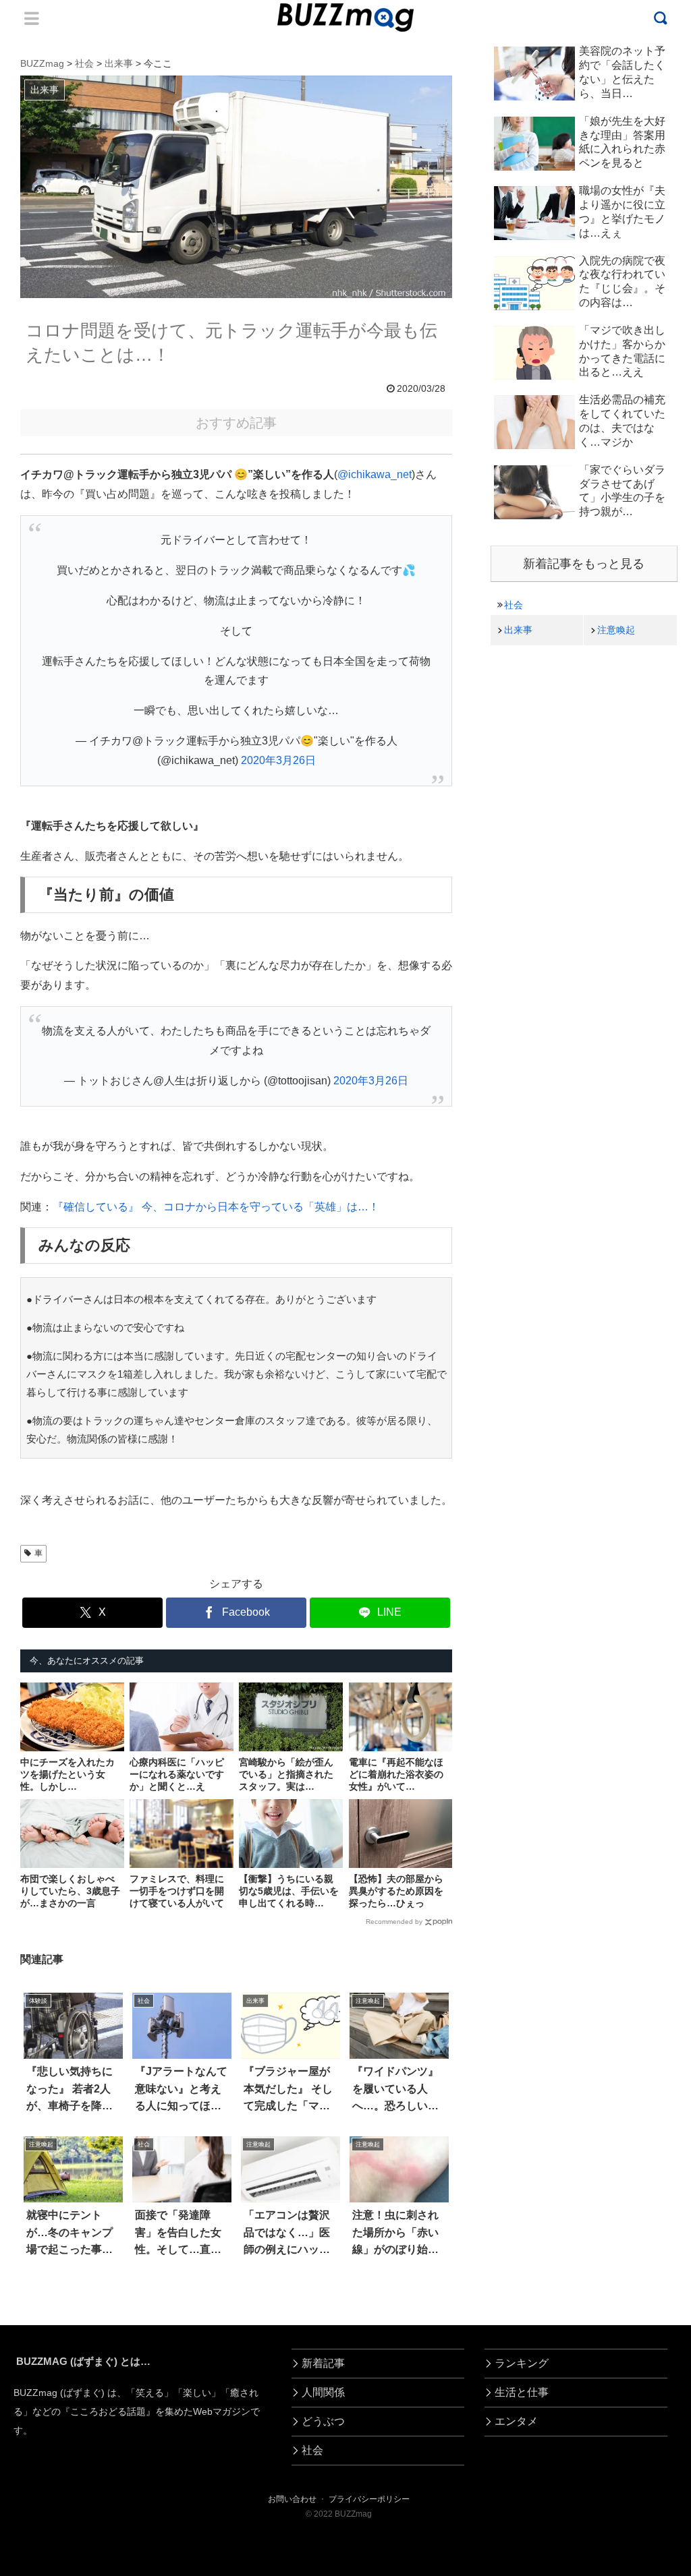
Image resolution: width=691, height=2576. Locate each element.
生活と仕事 (522, 2392)
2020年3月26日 (278, 760)
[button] (44, 2234)
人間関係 (323, 2392)
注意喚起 (616, 630)
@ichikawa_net (375, 474)
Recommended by (394, 1922)
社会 (514, 605)
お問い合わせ (292, 2499)
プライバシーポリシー (369, 2499)
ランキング (522, 2363)
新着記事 (323, 2363)
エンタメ (516, 2421)
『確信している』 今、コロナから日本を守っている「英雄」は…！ (216, 1207)
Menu (32, 18)
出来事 (518, 630)
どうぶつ (323, 2421)
